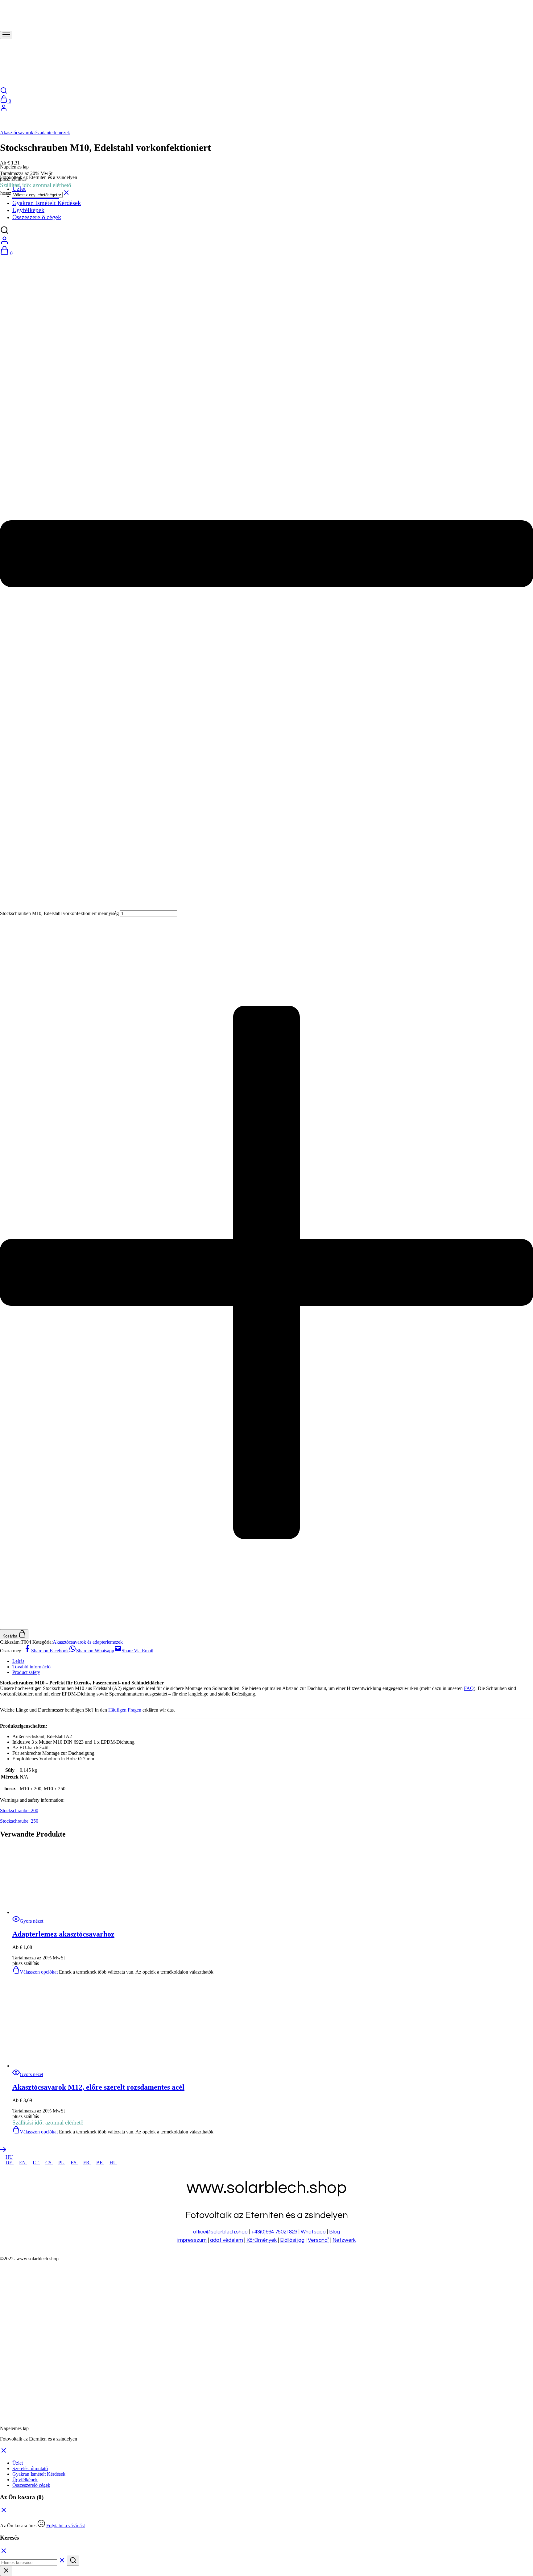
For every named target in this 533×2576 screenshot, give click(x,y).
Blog (335, 2232)
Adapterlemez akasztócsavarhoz (63, 1934)
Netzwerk (344, 2240)
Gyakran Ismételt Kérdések (39, 2474)
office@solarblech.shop (221, 2232)
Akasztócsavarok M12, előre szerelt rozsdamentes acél (98, 2087)
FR (87, 2163)
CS (49, 2163)
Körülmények (262, 2240)
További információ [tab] (31, 1667)
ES (74, 2163)
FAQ (469, 1688)
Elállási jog (292, 2240)
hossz (6, 193)
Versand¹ (318, 2240)
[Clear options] (66, 195)
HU (9, 2157)
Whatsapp (313, 2232)
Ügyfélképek (25, 2480)
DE (10, 2163)
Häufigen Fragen (125, 1710)
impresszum (192, 2240)
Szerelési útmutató (30, 2468)
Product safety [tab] (26, 1672)
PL (62, 2163)
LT (36, 2163)
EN (23, 2163)
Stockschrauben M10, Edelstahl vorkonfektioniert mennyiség (59, 913)
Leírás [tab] (18, 1661)
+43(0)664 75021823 (274, 2232)
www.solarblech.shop (37, 2259)
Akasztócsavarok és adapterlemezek (35, 133)
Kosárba (10, 1636)
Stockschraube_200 (19, 1810)
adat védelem (227, 2240)
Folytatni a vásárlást (66, 2526)
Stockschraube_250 (19, 1821)
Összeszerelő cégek (31, 2485)
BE (100, 2163)
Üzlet (18, 2463)
